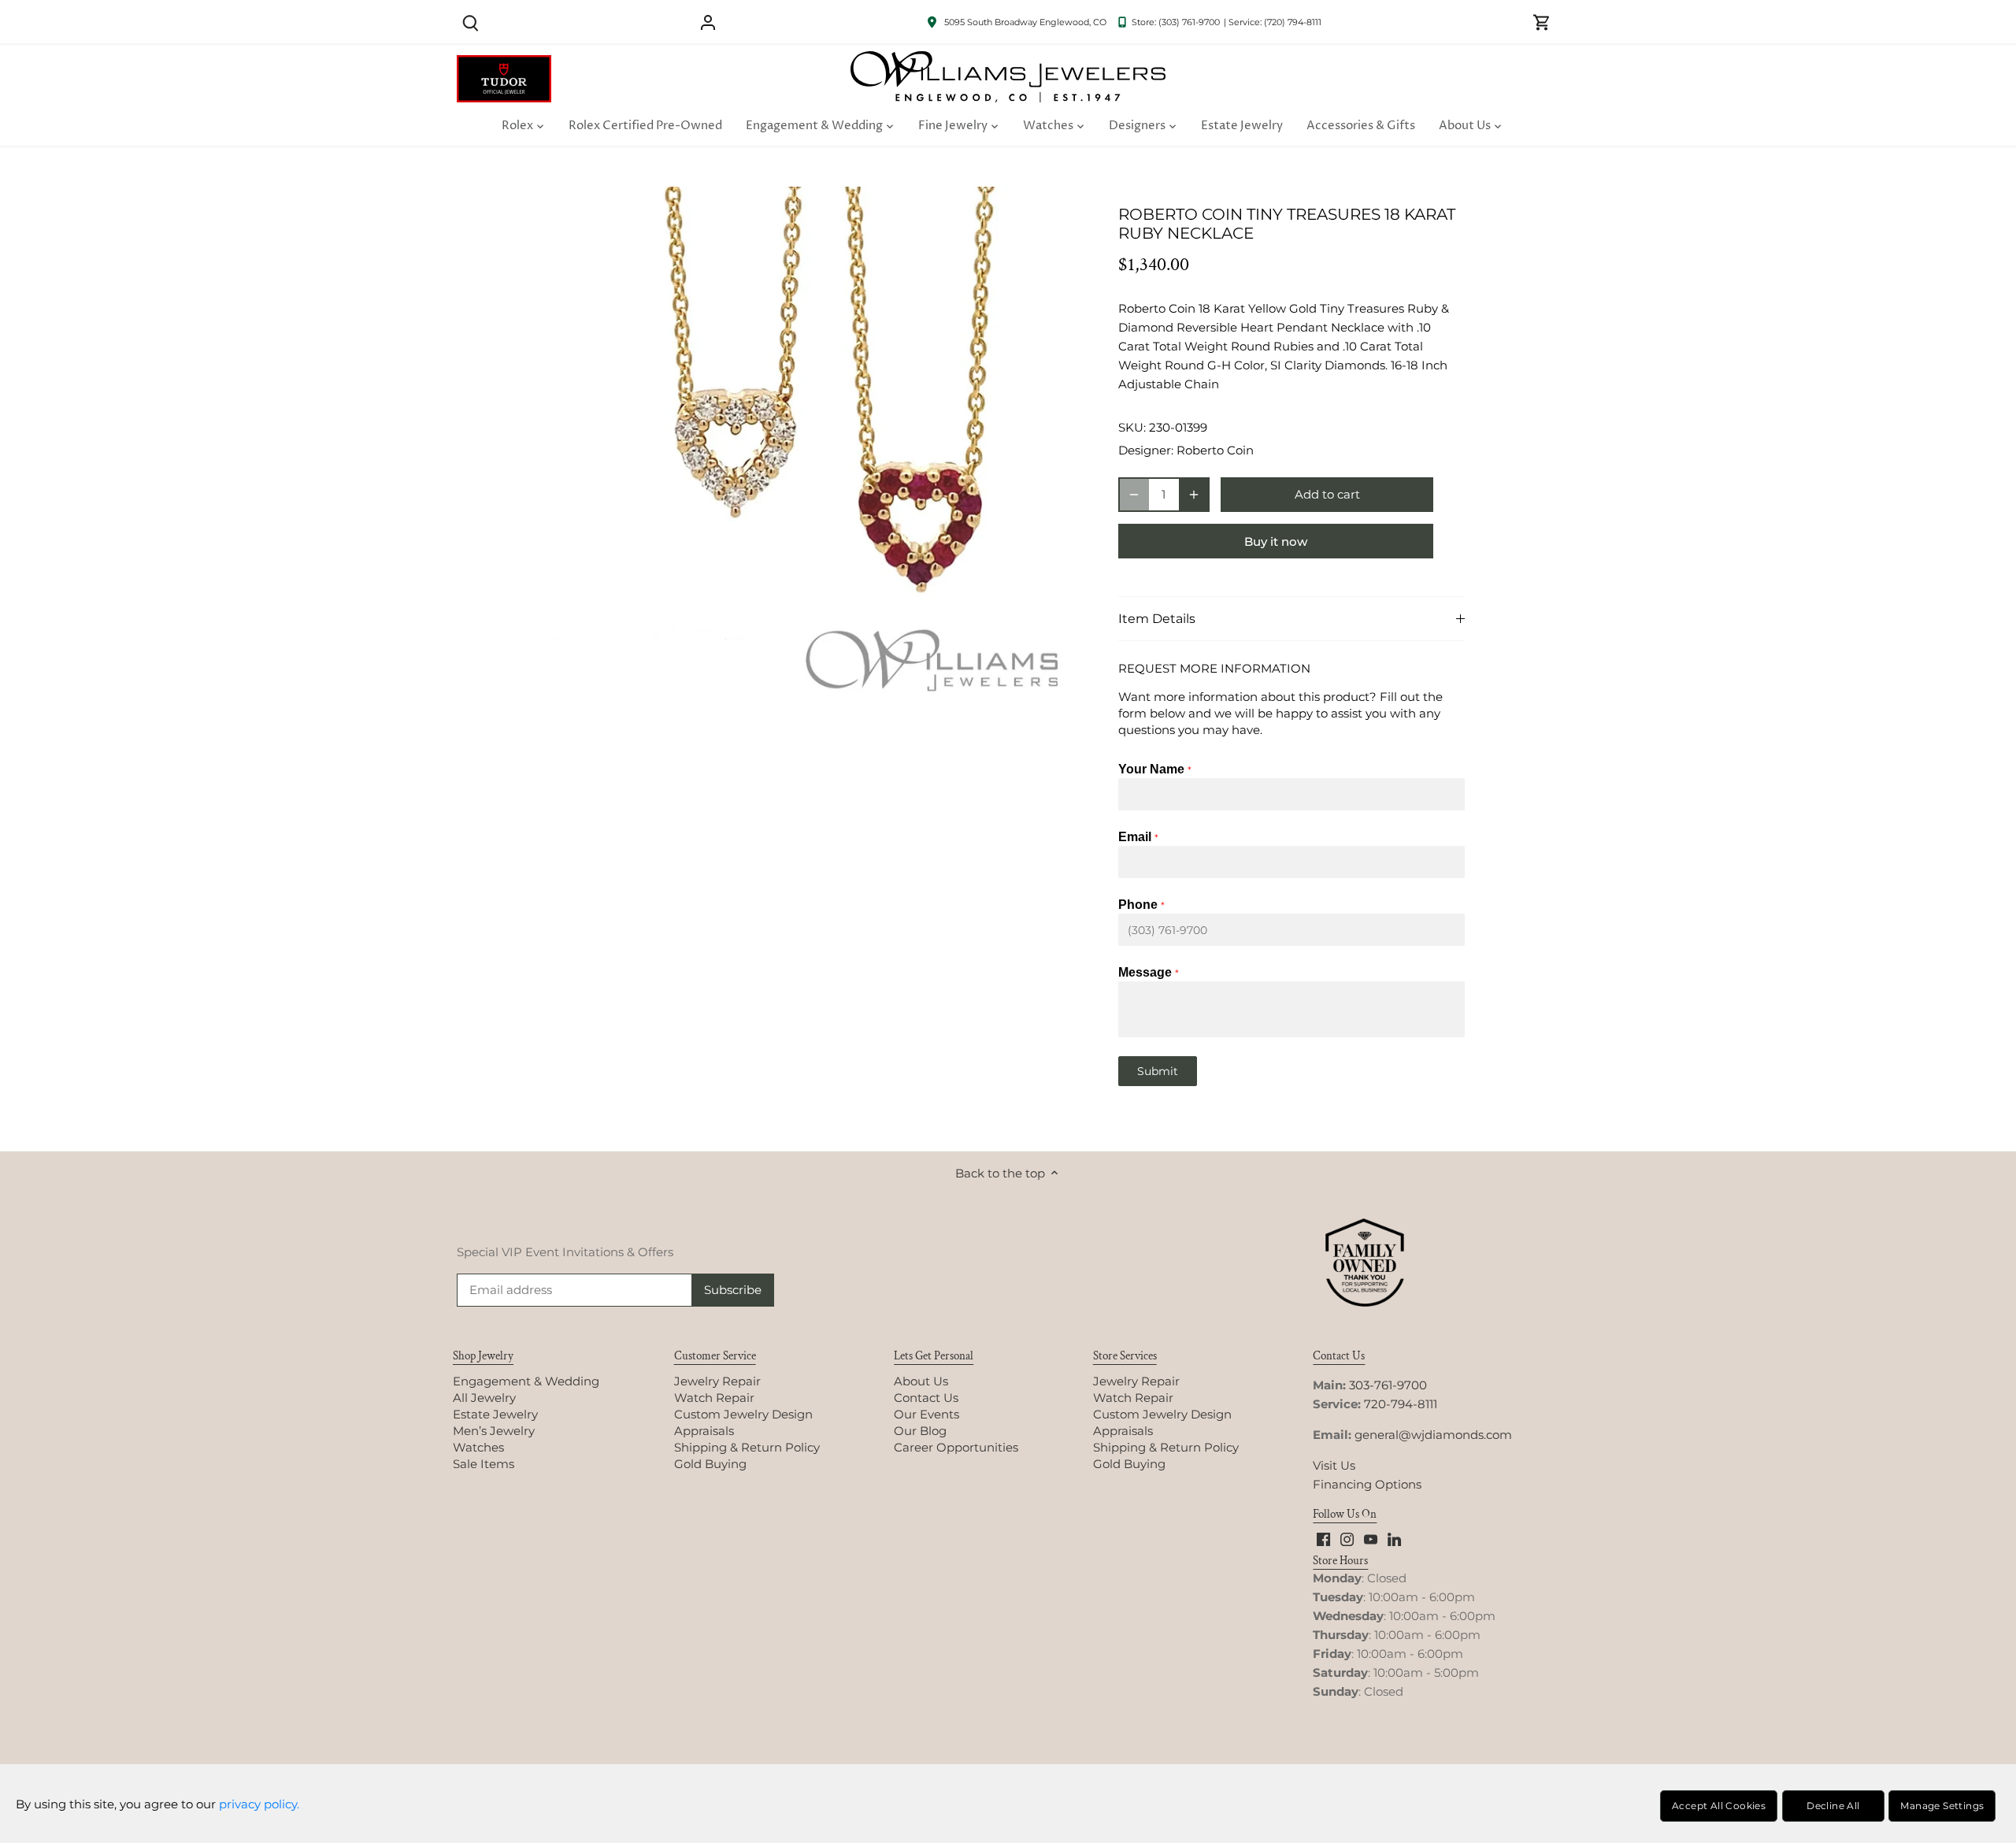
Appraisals (704, 1431)
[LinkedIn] (1394, 1538)
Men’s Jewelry (494, 1431)
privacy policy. (259, 1804)
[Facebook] (1323, 1538)
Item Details (1157, 619)
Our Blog (920, 1431)
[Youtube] (1371, 1538)
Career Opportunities (956, 1447)
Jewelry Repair (717, 1381)
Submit (1158, 1071)
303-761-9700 (1388, 1385)
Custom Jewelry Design (743, 1414)
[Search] (470, 22)
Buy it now (1276, 541)
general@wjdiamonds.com (1433, 1435)
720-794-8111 (1401, 1404)
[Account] (708, 22)
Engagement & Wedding (526, 1381)
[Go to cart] (1542, 22)
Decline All (1833, 1806)
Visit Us (1334, 1465)
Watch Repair (714, 1398)
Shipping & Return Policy (747, 1447)
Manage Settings (1942, 1806)
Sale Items (484, 1464)
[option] (816, 451)
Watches (478, 1447)
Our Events (926, 1414)
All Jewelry (484, 1398)
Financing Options (1367, 1484)
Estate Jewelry (495, 1414)
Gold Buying (710, 1464)
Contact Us (926, 1398)
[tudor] (504, 63)
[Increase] (1194, 495)
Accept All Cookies (1719, 1806)
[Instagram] (1347, 1538)
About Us (921, 1381)
